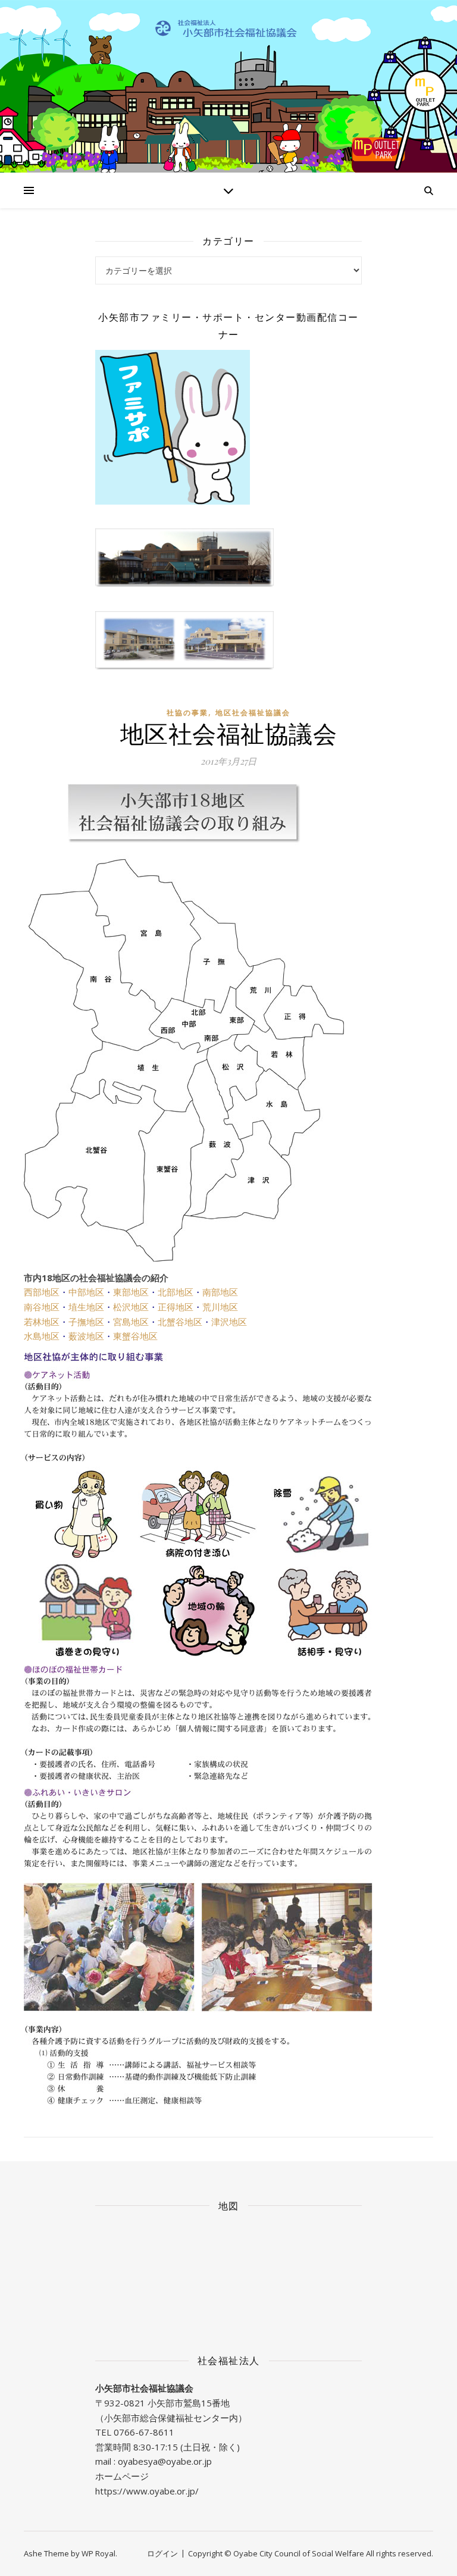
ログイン (162, 2553)
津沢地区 (229, 1322)
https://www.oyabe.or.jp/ (147, 2491)
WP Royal (98, 2553)
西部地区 (42, 1292)
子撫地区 (86, 1322)
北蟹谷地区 (180, 1322)
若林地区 (42, 1322)
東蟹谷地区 (135, 1336)
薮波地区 (86, 1336)
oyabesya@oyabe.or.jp (165, 2461)
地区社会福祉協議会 (253, 713)
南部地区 (220, 1292)
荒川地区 (220, 1307)
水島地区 (42, 1336)
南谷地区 (42, 1307)
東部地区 (131, 1292)
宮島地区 (131, 1322)
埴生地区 (86, 1307)
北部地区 (176, 1292)
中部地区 (86, 1292)
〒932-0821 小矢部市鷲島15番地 (162, 2403)
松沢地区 (131, 1307)
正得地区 (176, 1307)
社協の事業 (187, 713)
